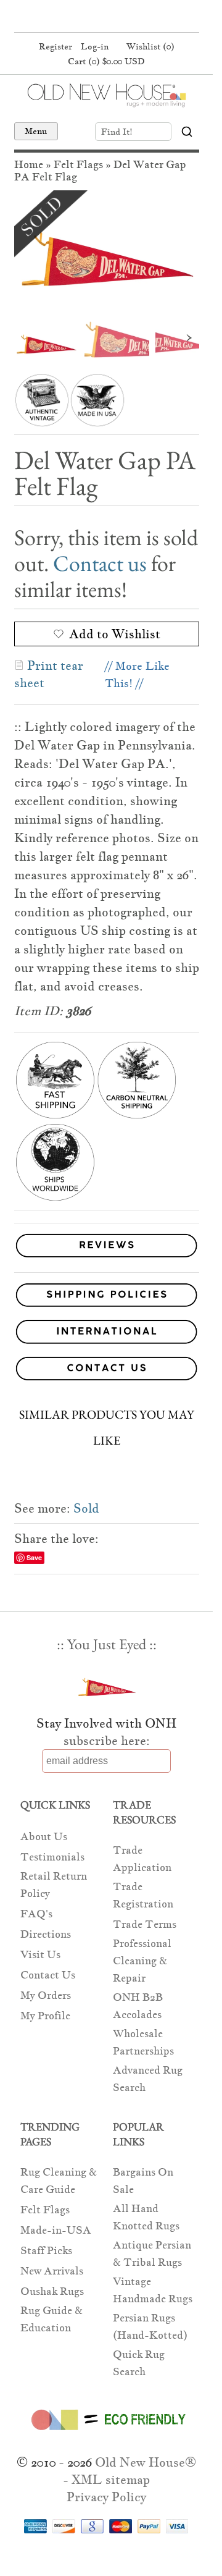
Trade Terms (145, 1924)
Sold (86, 1508)
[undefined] (107, 252)
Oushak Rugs (52, 2291)
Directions (46, 1934)
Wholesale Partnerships (143, 2042)
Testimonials (52, 1857)
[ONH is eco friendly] (106, 2433)
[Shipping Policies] (107, 1297)
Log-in (95, 46)
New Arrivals (52, 2271)
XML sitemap (111, 2480)
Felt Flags (78, 165)
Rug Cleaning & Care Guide (59, 2181)
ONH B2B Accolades (138, 2006)
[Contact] (107, 1371)
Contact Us (48, 1975)
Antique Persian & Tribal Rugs (152, 2254)
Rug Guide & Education (51, 2319)
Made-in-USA (56, 2230)
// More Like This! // (137, 674)
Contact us (100, 563)
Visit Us (40, 1955)
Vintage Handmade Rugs (153, 2290)
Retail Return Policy (54, 1885)
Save (34, 1557)
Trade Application (142, 1859)
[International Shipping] (107, 1334)
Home (29, 165)
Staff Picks (46, 2251)
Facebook (81, 17)
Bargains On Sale (143, 2181)
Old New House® (146, 2462)
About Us (44, 1837)
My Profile (45, 2016)
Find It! (117, 132)
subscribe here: (107, 1741)
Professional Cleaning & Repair (142, 1961)
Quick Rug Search (139, 2363)
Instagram (128, 17)
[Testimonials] (107, 1258)
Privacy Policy (106, 2497)
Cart (106, 61)
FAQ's (36, 1914)
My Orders (46, 1995)
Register (55, 46)
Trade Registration (143, 1895)
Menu (36, 131)
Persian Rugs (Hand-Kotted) (150, 2327)
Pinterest (105, 17)
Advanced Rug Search (148, 2079)
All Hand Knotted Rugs (146, 2217)
